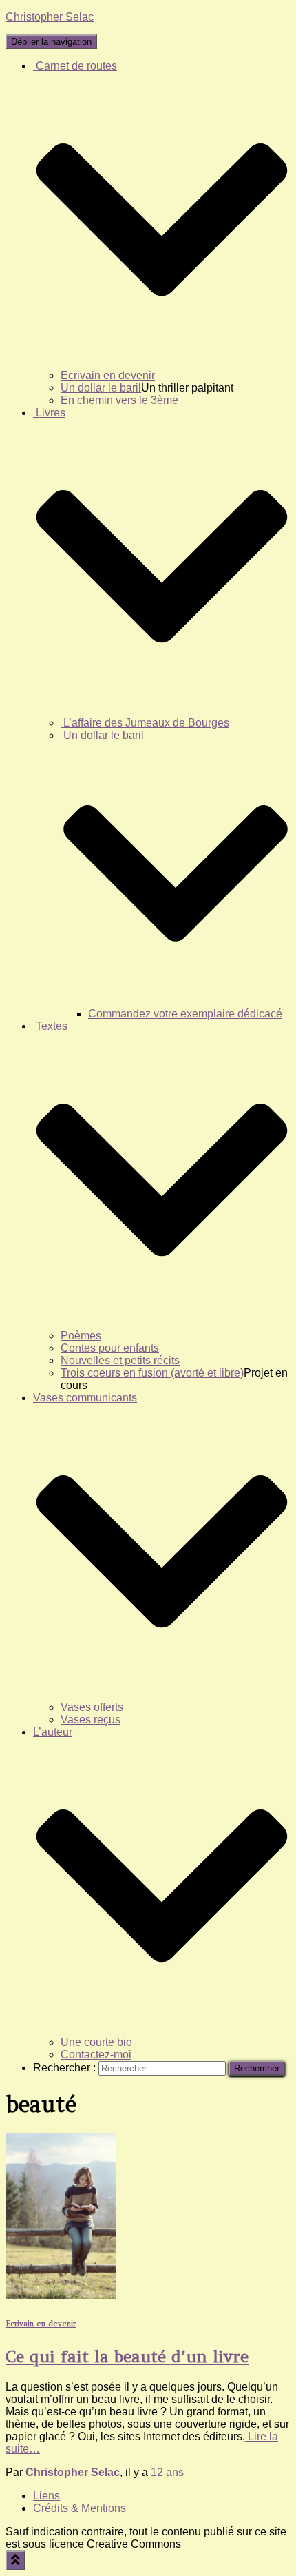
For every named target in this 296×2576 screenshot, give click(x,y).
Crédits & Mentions (80, 2508)
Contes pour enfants (110, 1348)
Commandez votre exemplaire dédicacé (185, 1014)
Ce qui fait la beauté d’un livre (127, 2356)
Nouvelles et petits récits (120, 1360)
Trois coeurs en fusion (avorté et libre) (152, 1373)
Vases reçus (91, 1720)
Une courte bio (96, 2042)
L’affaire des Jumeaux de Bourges (145, 723)
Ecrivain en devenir (108, 375)
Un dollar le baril (101, 388)
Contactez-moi (96, 2055)
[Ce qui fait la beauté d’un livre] (61, 2295)
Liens (46, 2496)
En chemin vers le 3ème (119, 400)
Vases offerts (92, 1707)
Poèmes (81, 1336)
